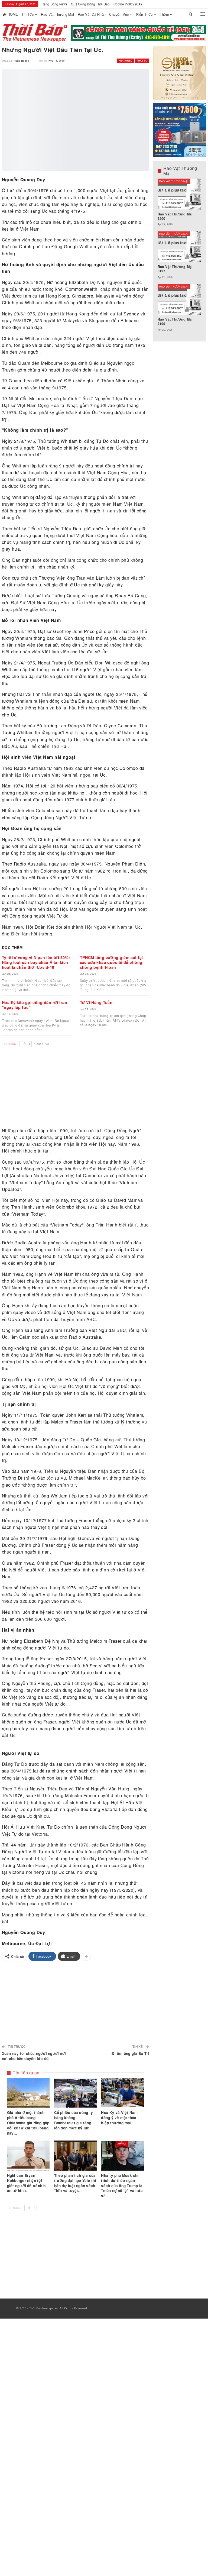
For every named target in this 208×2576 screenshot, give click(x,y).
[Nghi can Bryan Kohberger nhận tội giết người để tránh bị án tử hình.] (28, 2155)
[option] (180, 258)
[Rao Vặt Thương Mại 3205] (180, 247)
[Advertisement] (76, 1090)
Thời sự (142, 61)
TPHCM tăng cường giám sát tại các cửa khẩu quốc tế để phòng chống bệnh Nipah (111, 962)
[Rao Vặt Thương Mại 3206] (180, 194)
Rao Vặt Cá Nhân (92, 14)
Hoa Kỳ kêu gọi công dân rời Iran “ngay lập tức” (35, 1005)
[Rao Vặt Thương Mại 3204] (180, 299)
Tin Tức (27, 14)
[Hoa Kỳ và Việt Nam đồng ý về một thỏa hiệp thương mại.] (122, 2093)
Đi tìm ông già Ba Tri (130, 2053)
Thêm (164, 14)
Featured (126, 61)
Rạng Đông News (54, 4)
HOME (13, 14)
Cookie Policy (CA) (128, 4)
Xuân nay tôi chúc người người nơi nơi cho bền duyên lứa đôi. (34, 2056)
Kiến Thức (144, 14)
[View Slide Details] (139, 33)
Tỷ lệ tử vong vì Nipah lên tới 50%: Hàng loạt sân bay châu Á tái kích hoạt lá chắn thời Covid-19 (36, 962)
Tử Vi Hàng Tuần (96, 1002)
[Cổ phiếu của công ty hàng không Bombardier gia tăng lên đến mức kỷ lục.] (76, 2093)
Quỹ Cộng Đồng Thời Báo (90, 4)
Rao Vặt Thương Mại (57, 14)
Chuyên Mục (119, 14)
